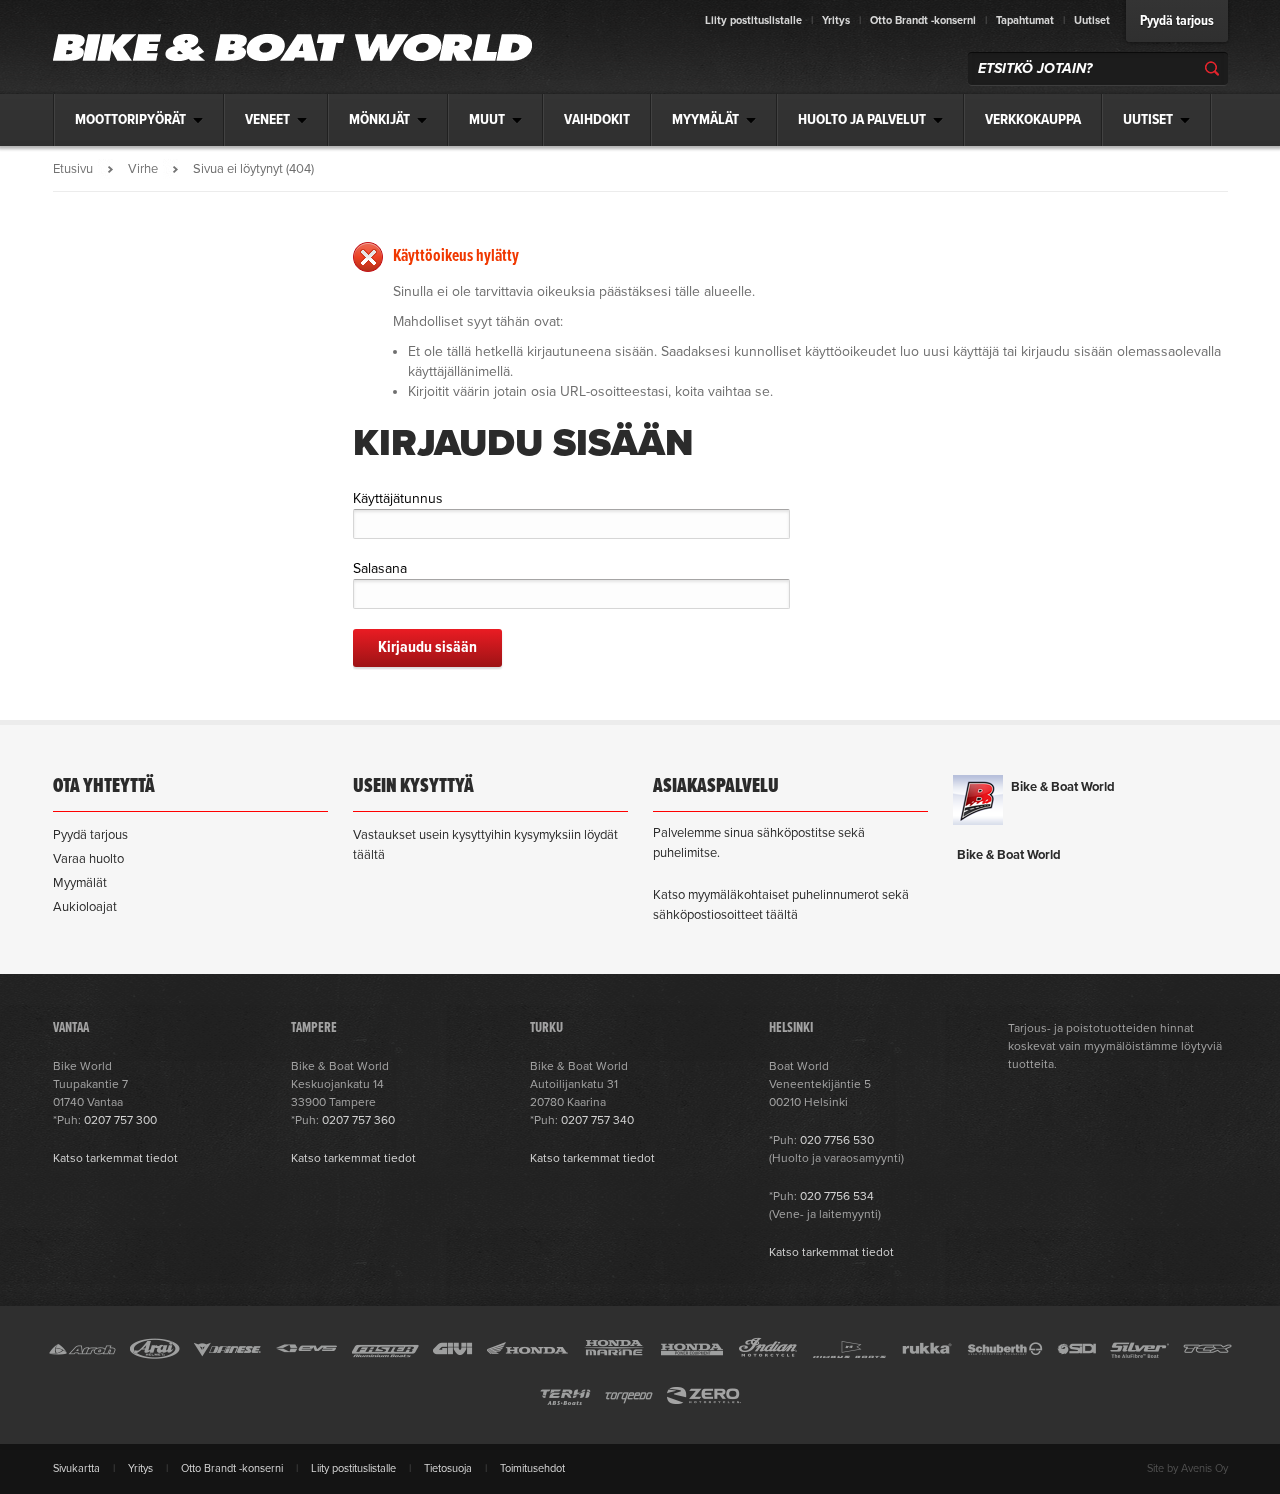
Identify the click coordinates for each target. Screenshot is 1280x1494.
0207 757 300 (120, 1120)
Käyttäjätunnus (398, 498)
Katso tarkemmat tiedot (115, 1158)
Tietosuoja (448, 1468)
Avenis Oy (1204, 1468)
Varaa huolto (88, 859)
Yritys (836, 20)
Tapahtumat (1025, 20)
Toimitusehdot (532, 1468)
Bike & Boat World (1063, 787)
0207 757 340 (597, 1120)
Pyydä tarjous (1177, 21)
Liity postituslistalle (753, 20)
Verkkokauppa (1033, 120)
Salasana (380, 568)
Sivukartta (76, 1468)
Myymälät (80, 883)
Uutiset (1092, 20)
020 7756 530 (837, 1140)
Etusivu (73, 169)
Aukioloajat (85, 907)
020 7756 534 (837, 1196)
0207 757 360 (358, 1120)
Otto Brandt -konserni (923, 20)
